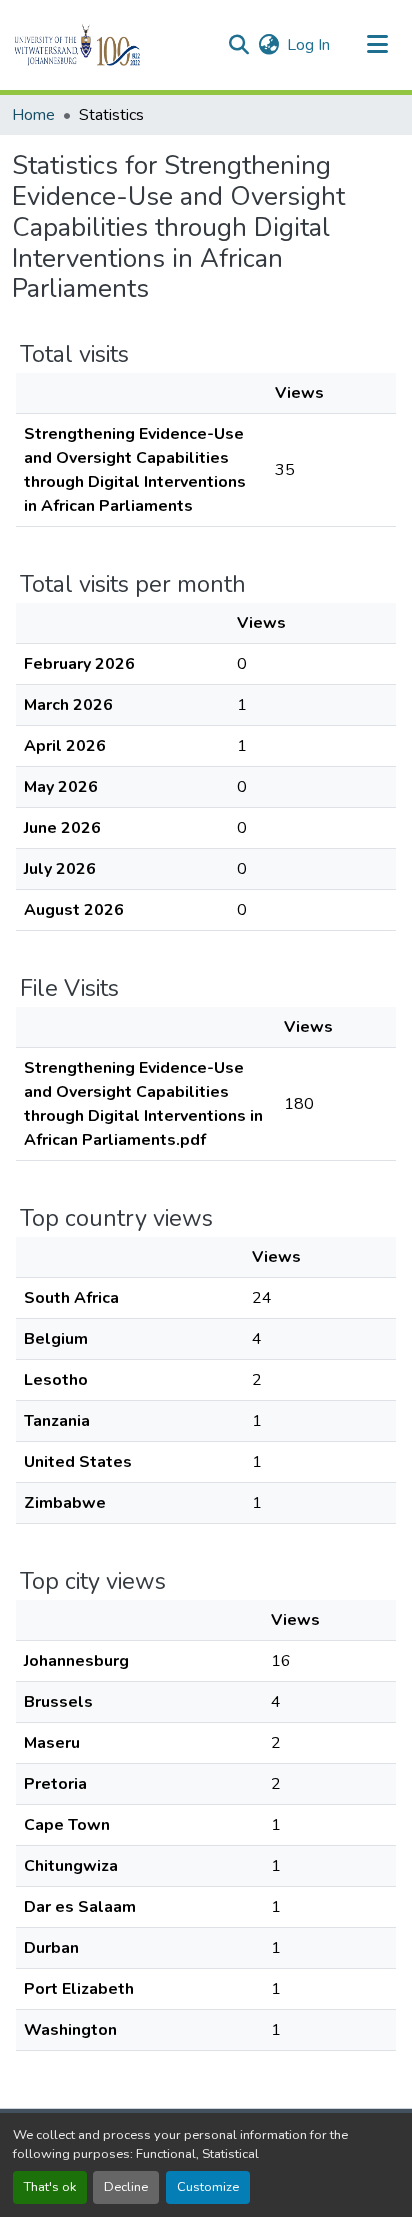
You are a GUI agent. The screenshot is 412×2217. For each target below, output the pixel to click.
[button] (111, 45)
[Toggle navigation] (378, 45)
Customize (208, 2187)
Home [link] (33, 115)
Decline (126, 2187)
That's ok (50, 2187)
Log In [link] (308, 45)
